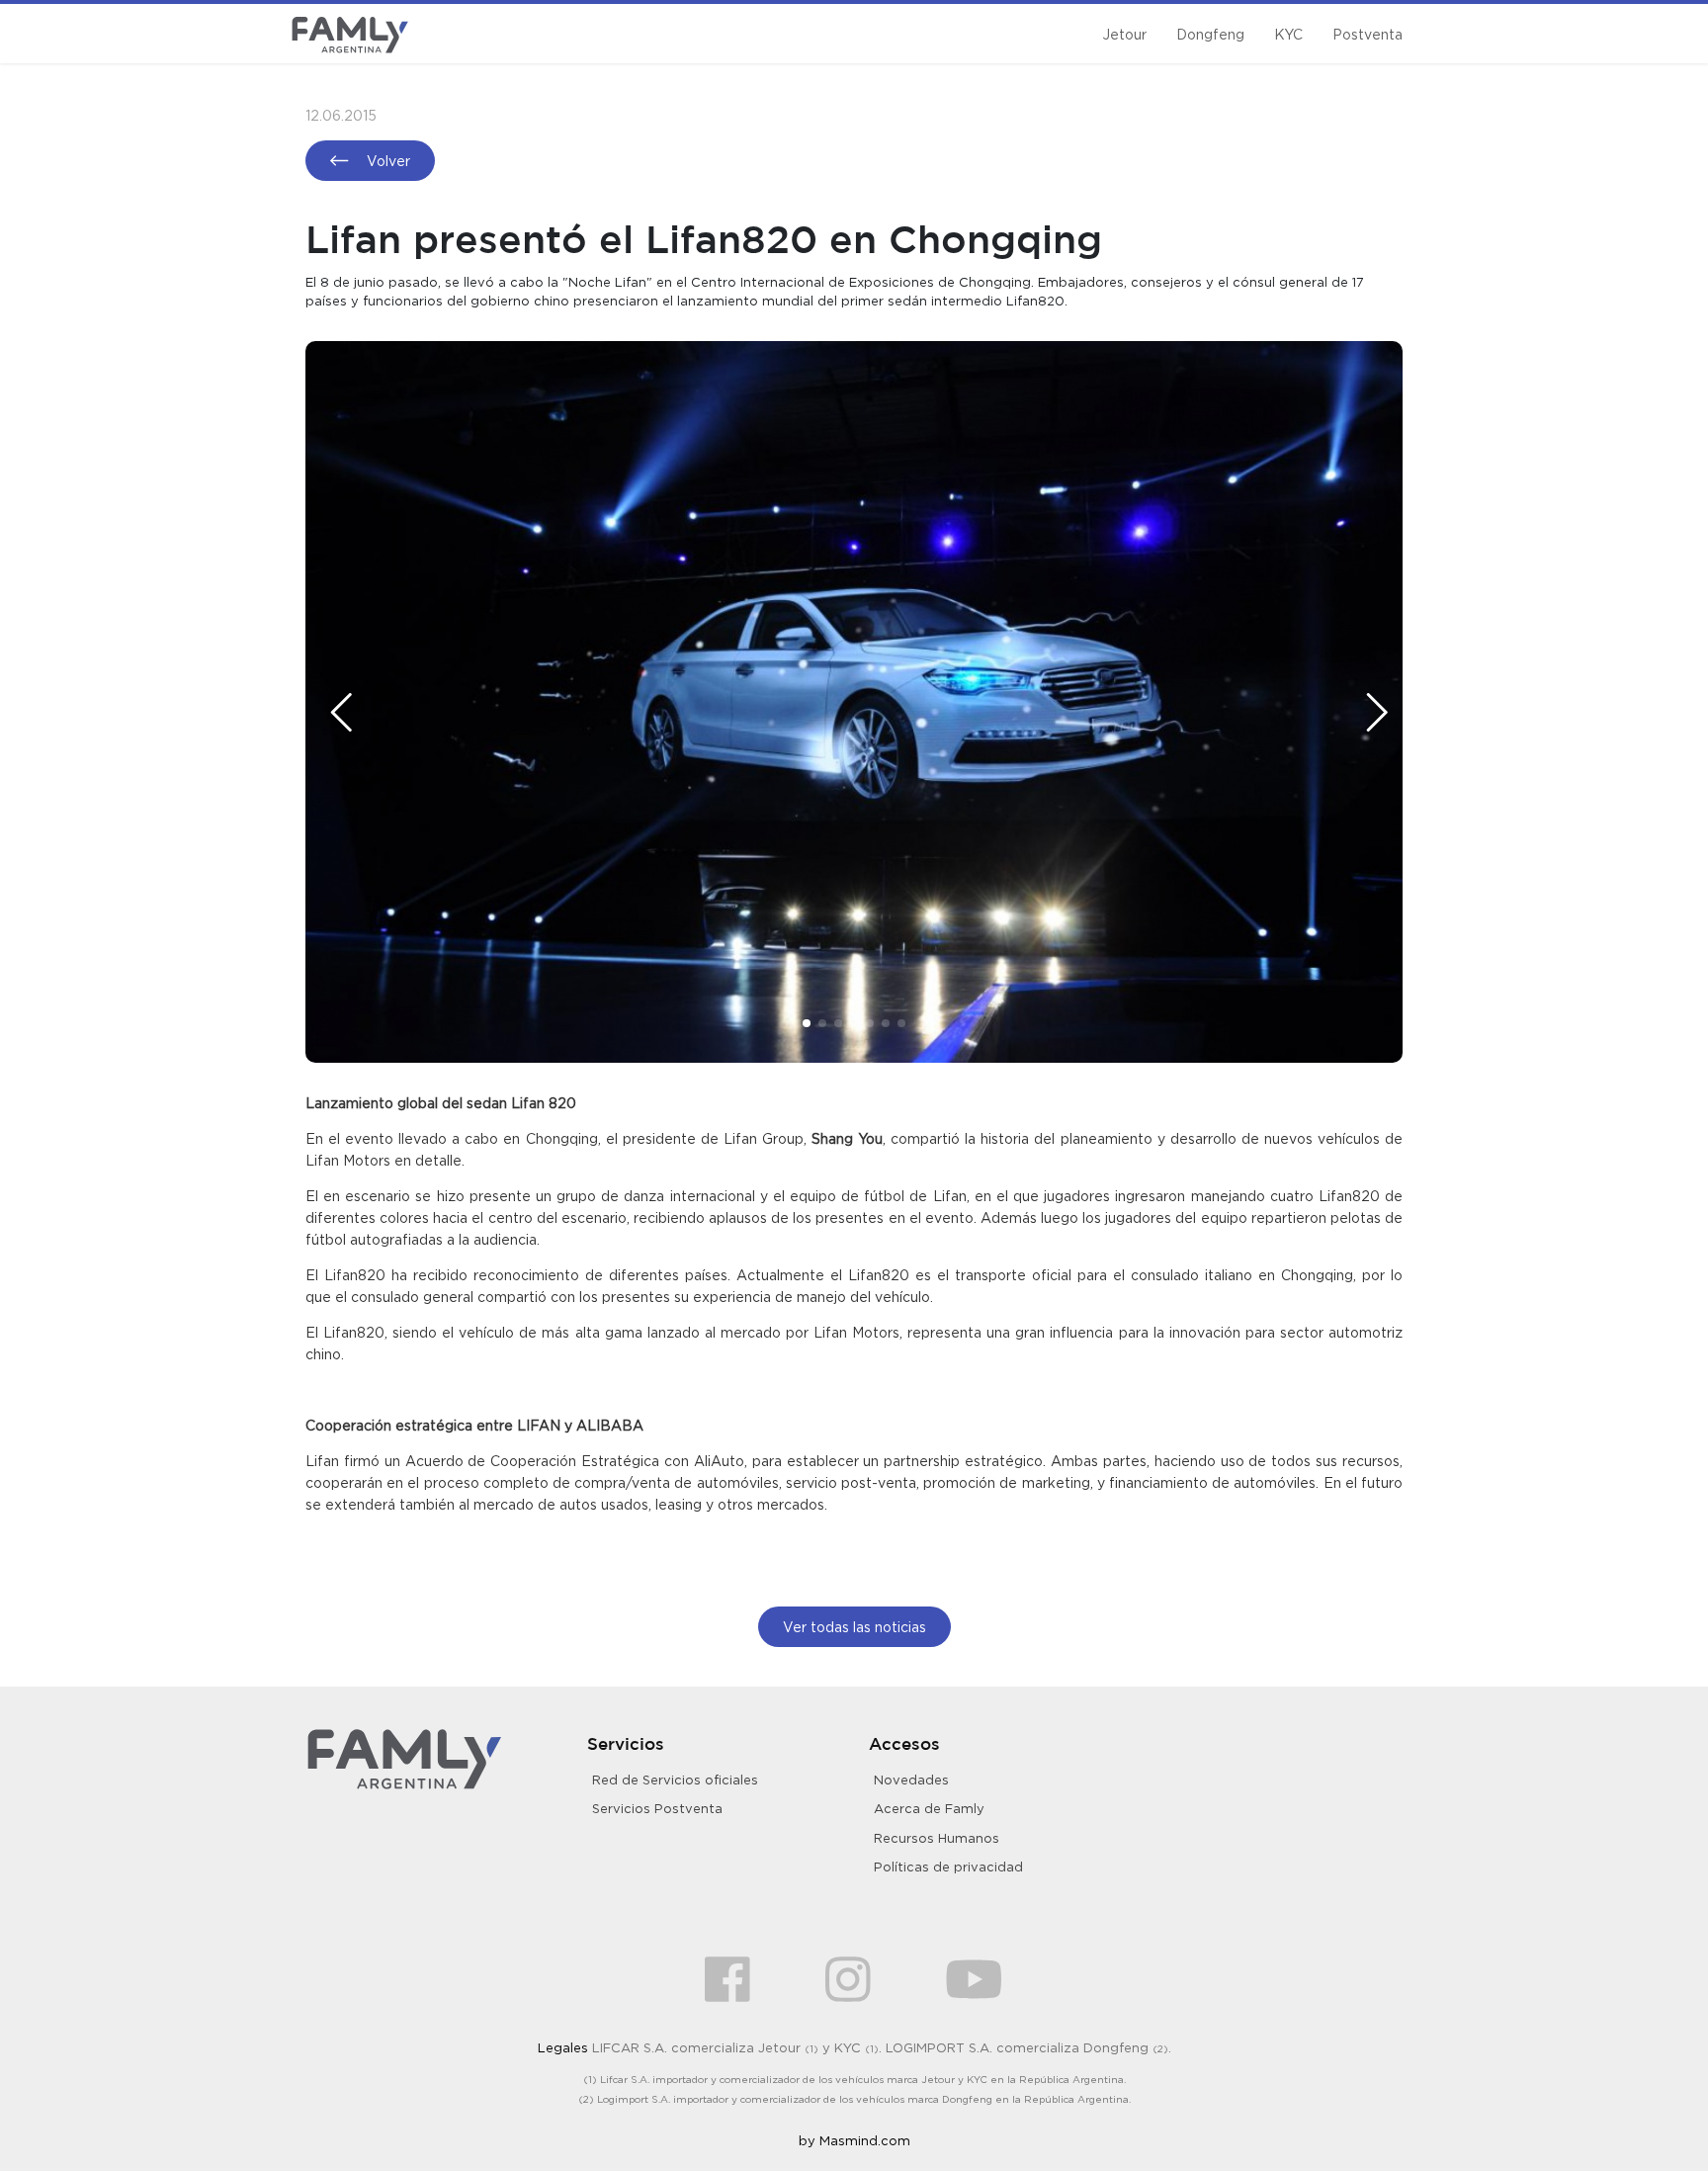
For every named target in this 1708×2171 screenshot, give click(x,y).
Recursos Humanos (937, 1838)
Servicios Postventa (657, 1808)
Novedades (911, 1780)
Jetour (1124, 34)
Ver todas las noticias (854, 1627)
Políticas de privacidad (948, 1867)
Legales (563, 2047)
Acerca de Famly (929, 1808)
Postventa (1367, 34)
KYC (1288, 34)
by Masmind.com (854, 2140)
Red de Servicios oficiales (675, 1780)
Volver (386, 161)
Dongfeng (1210, 34)
